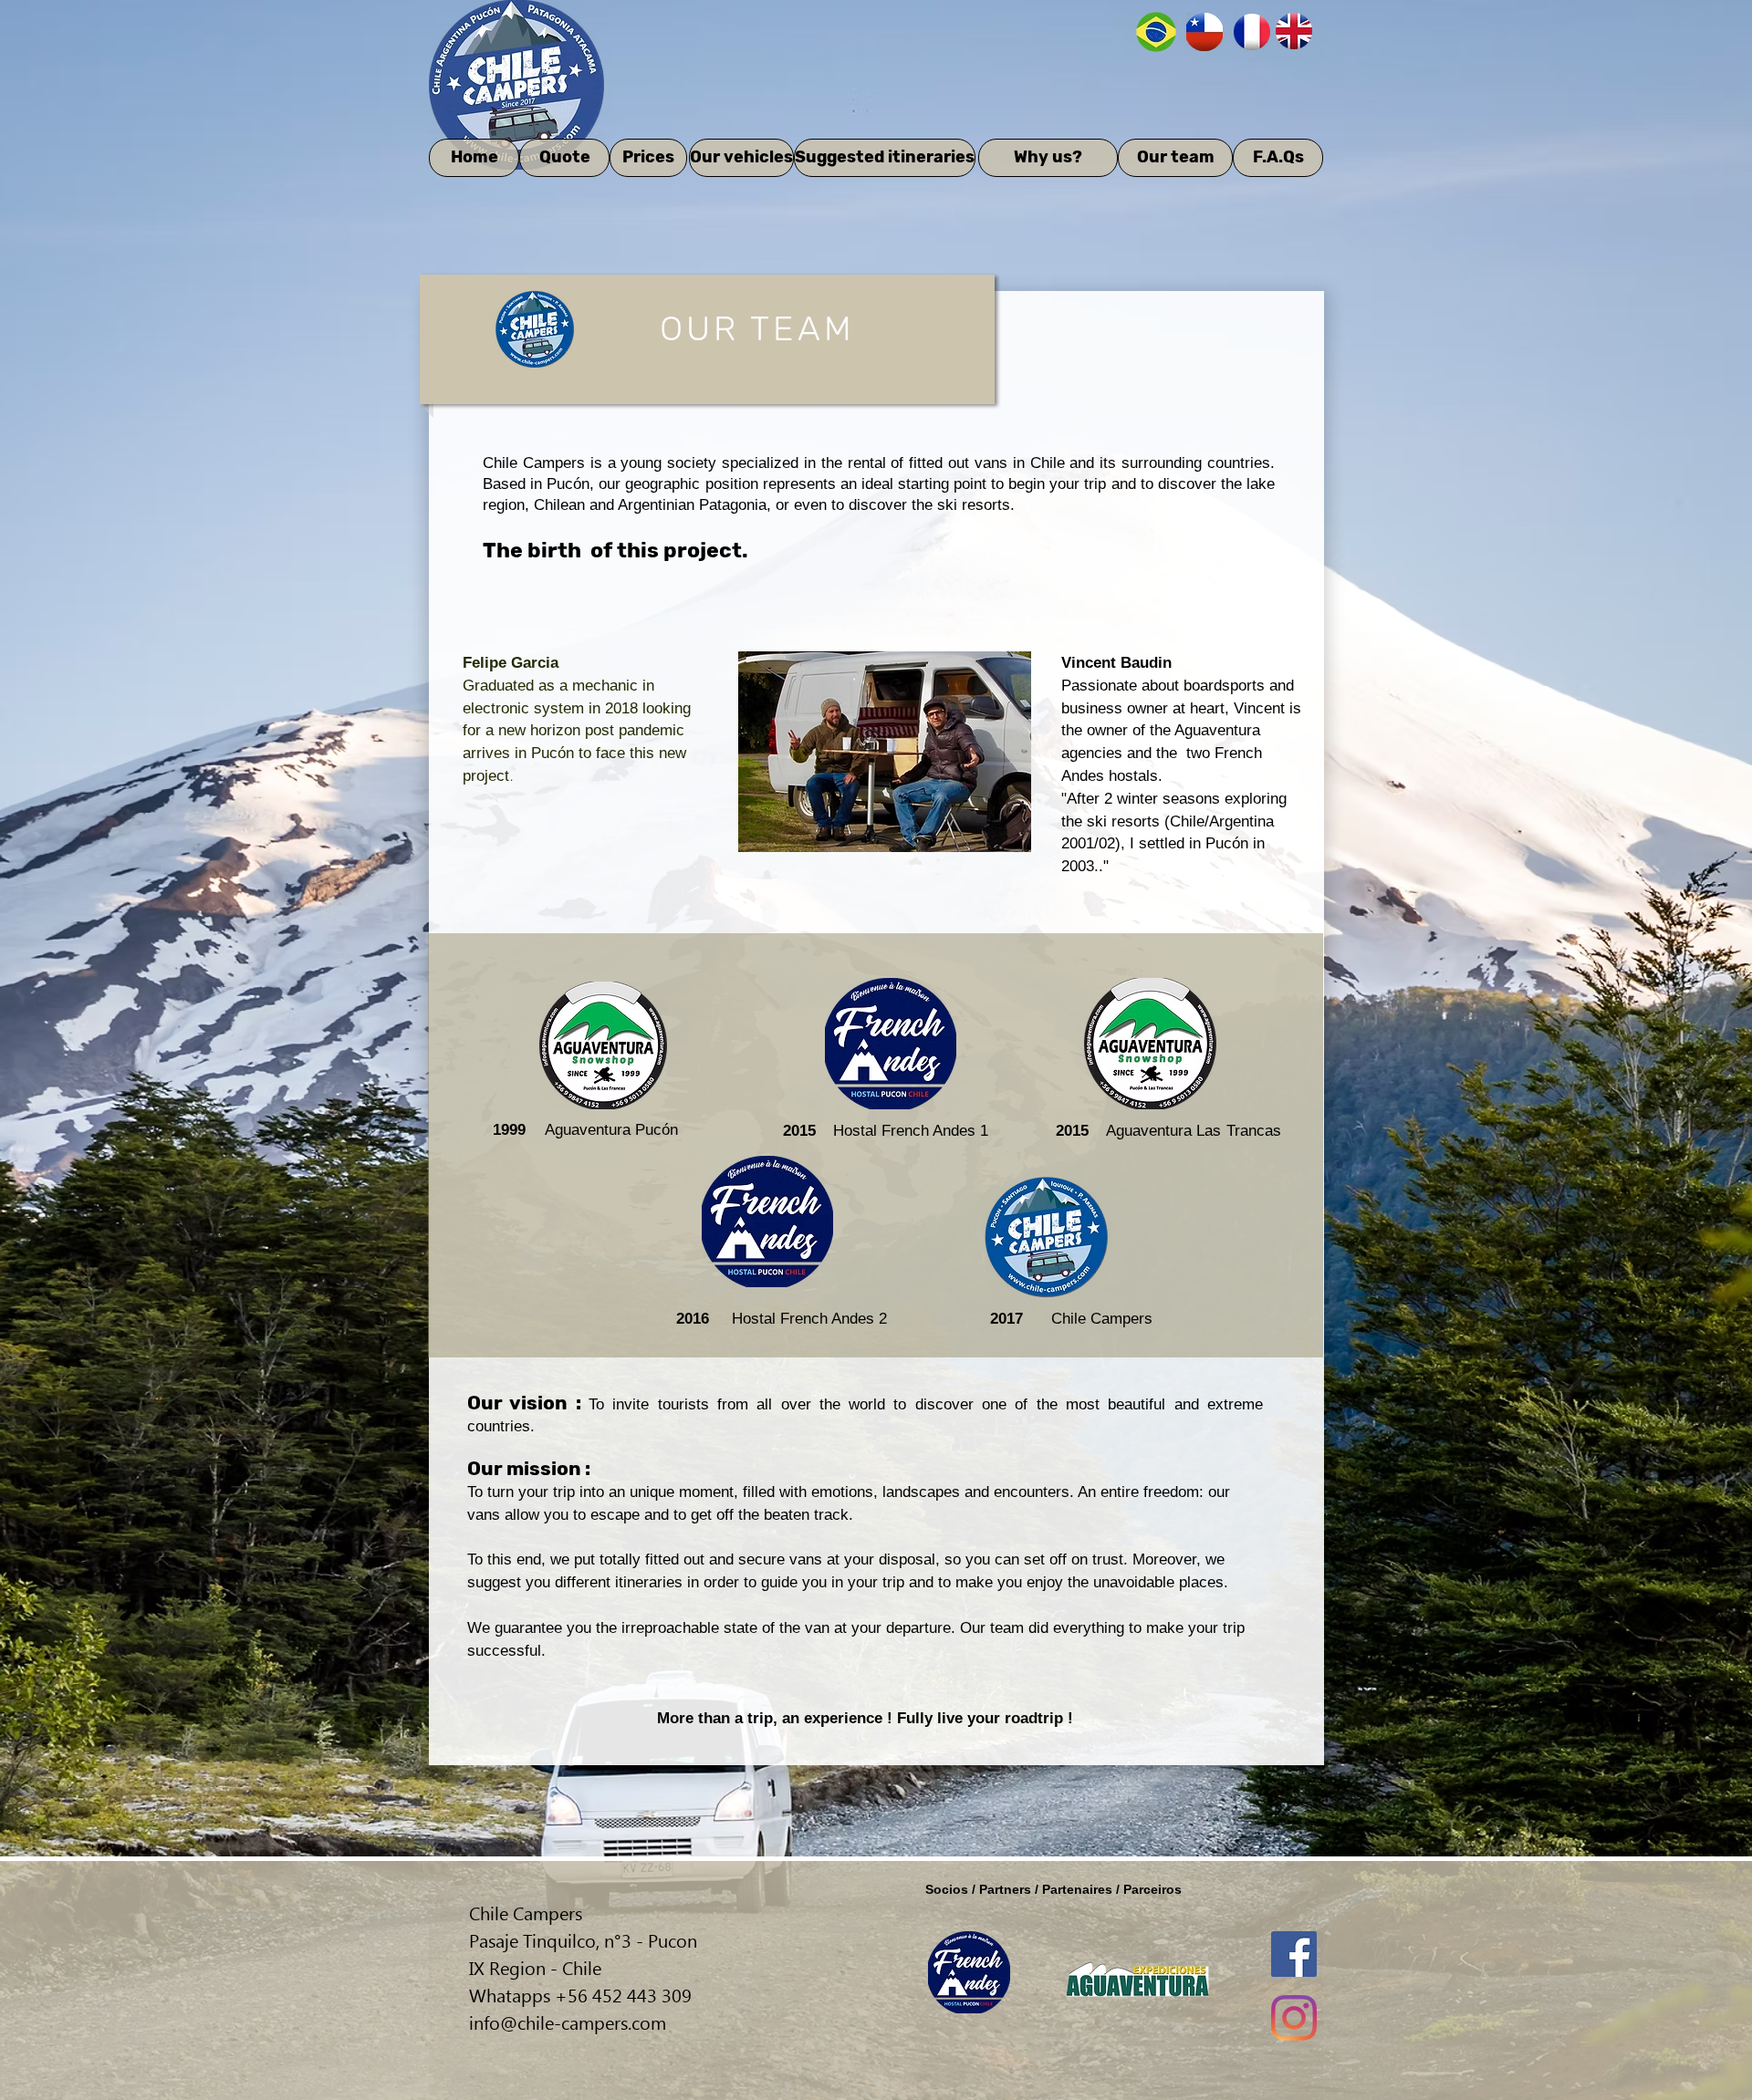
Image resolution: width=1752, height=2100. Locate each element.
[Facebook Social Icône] (1294, 1954)
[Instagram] (1294, 2018)
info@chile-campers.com (568, 2022)
